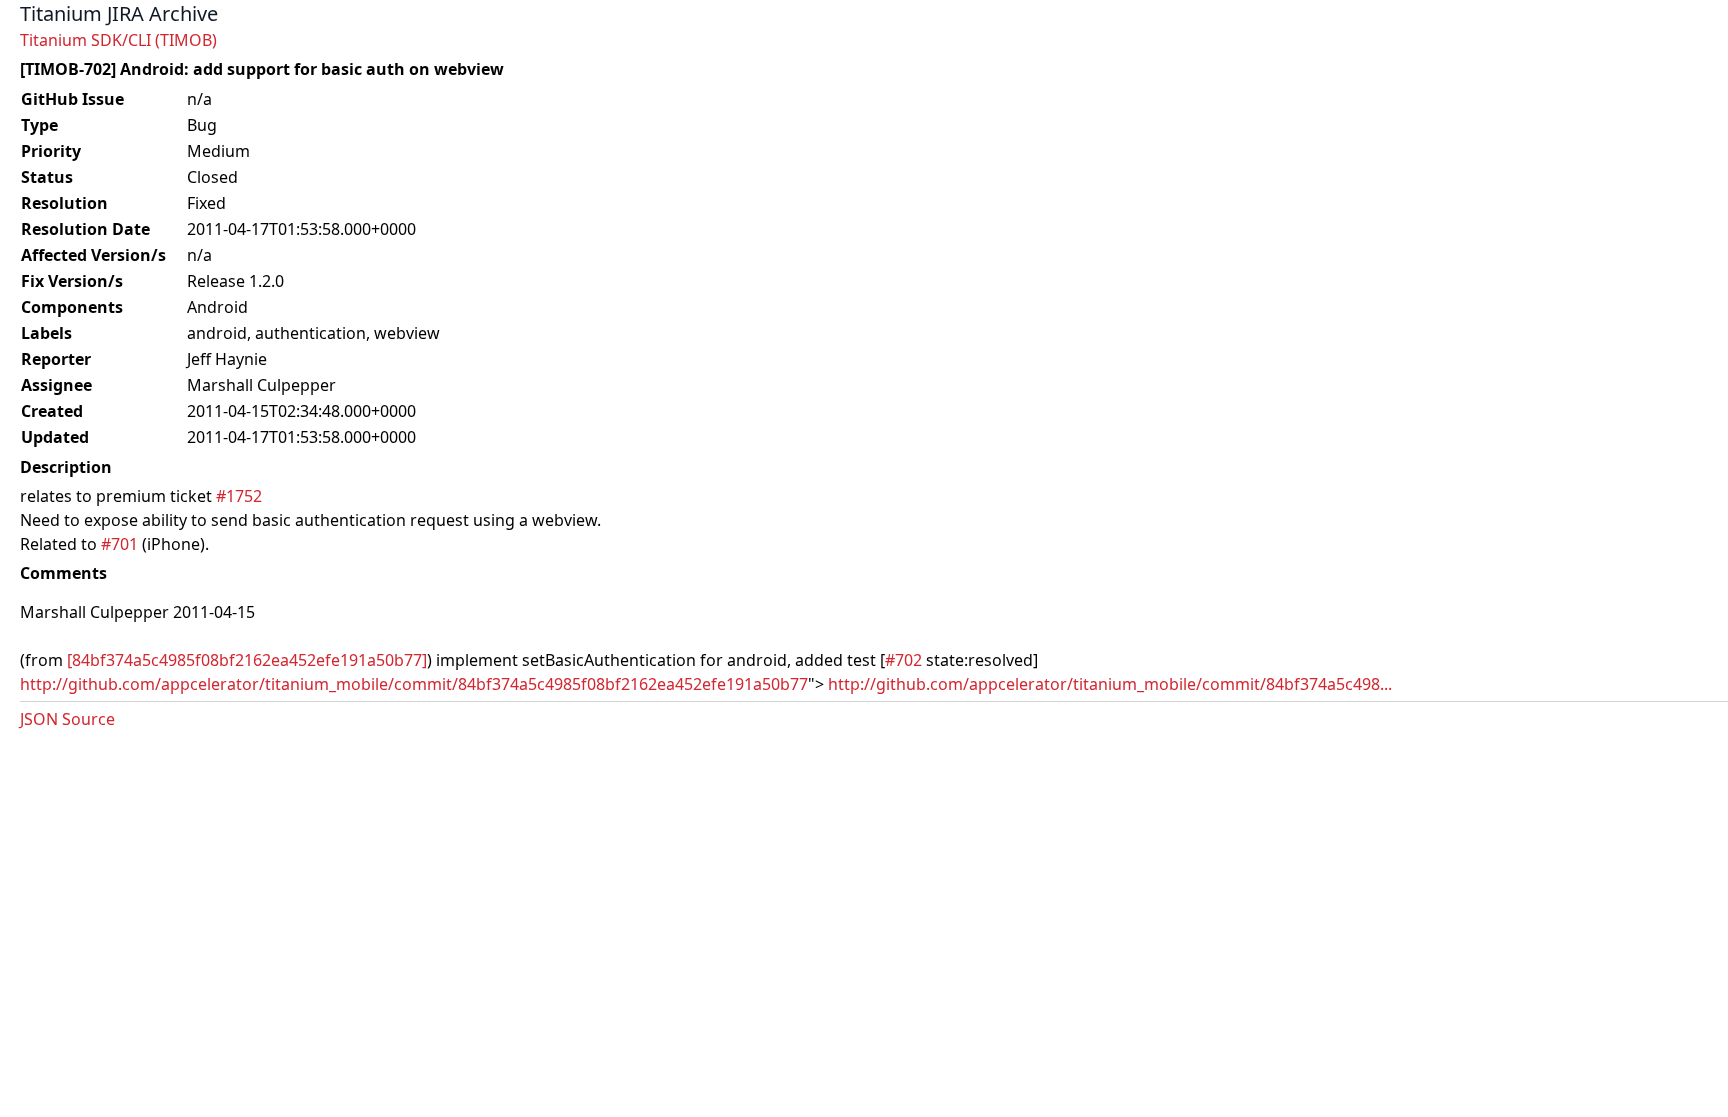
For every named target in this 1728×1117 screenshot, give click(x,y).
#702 (903, 660)
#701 (119, 544)
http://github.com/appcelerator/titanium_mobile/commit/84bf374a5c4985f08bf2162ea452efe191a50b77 (414, 684)
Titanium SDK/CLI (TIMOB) (118, 40)
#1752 (239, 496)
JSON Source (67, 719)
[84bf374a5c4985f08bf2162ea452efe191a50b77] (247, 660)
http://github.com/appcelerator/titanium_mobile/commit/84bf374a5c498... (1110, 684)
